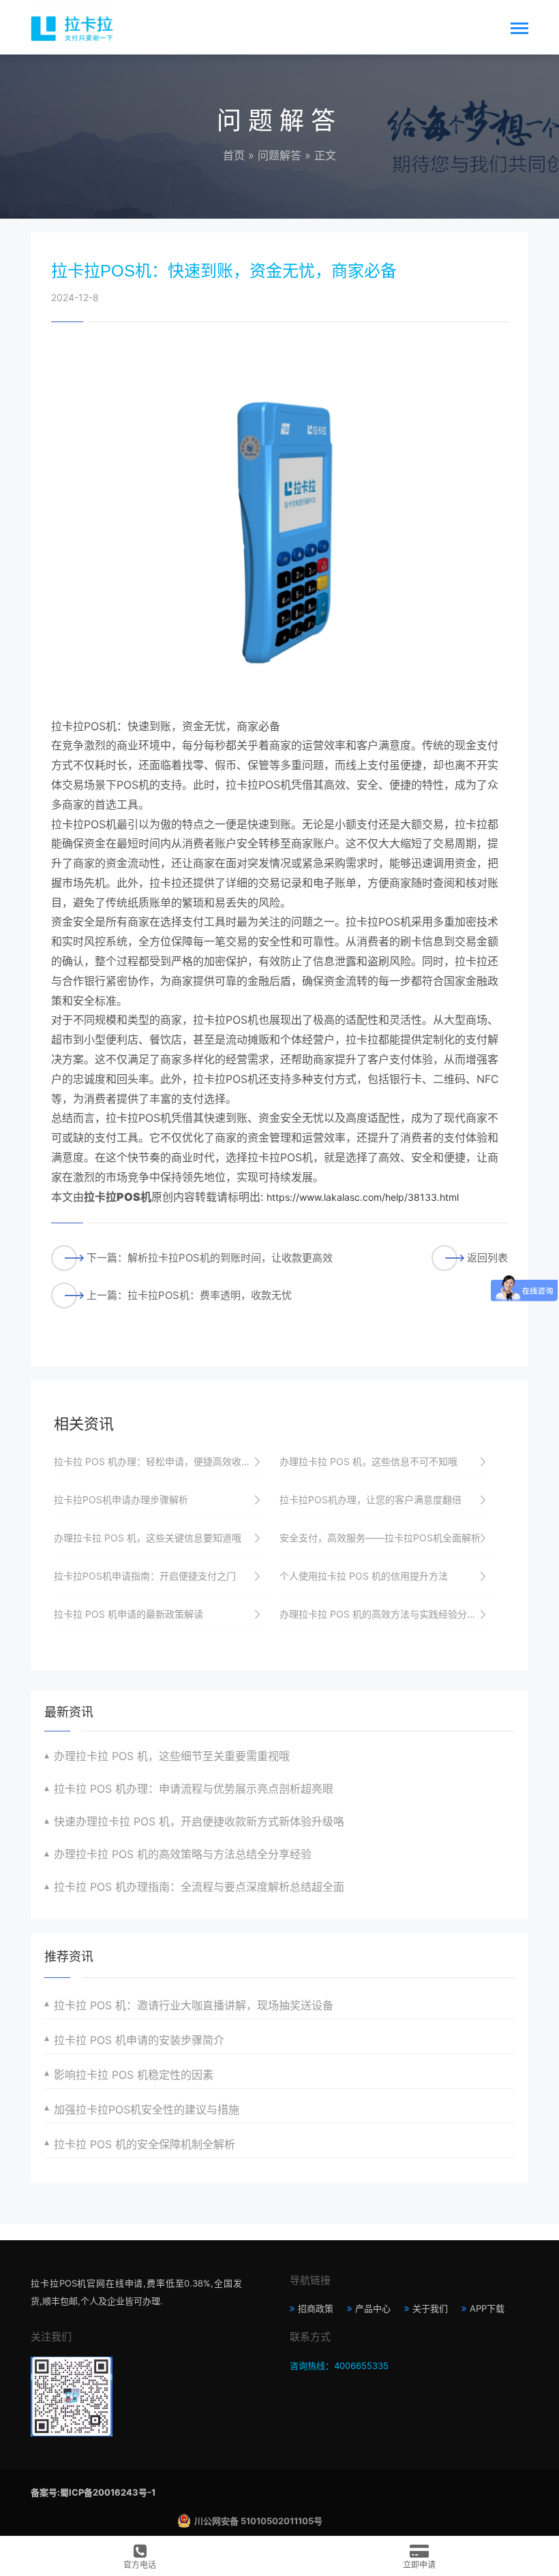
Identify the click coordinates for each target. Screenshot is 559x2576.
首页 (234, 155)
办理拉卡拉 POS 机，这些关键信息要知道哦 (148, 1538)
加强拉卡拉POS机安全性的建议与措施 (147, 2109)
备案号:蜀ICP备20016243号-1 (93, 2492)
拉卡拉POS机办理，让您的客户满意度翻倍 (371, 1499)
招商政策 (316, 2308)
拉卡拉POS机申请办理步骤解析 (121, 1499)
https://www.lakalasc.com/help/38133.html (363, 1197)
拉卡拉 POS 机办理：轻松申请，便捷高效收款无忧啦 (160, 1461)
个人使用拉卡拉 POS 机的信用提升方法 (364, 1576)
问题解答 (279, 155)
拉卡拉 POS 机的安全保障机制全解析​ (145, 2144)
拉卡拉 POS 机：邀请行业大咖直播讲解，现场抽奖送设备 (194, 2005)
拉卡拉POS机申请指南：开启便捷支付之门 (145, 1576)
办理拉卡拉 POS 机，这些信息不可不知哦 (368, 1461)
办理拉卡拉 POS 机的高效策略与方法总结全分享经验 (183, 1854)
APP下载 (487, 2308)
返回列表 (487, 1258)
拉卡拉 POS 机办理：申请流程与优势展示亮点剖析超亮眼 (194, 1789)
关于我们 (430, 2308)
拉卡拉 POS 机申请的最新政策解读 (129, 1614)
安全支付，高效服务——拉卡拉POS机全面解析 (380, 1538)
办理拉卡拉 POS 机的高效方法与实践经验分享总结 (386, 1614)
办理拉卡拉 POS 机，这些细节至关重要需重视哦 (172, 1756)
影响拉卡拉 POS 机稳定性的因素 (134, 2075)
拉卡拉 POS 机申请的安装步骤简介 (139, 2040)
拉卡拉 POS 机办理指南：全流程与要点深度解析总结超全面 (199, 1887)
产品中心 (373, 2308)
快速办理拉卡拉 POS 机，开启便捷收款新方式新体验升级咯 (199, 1821)
